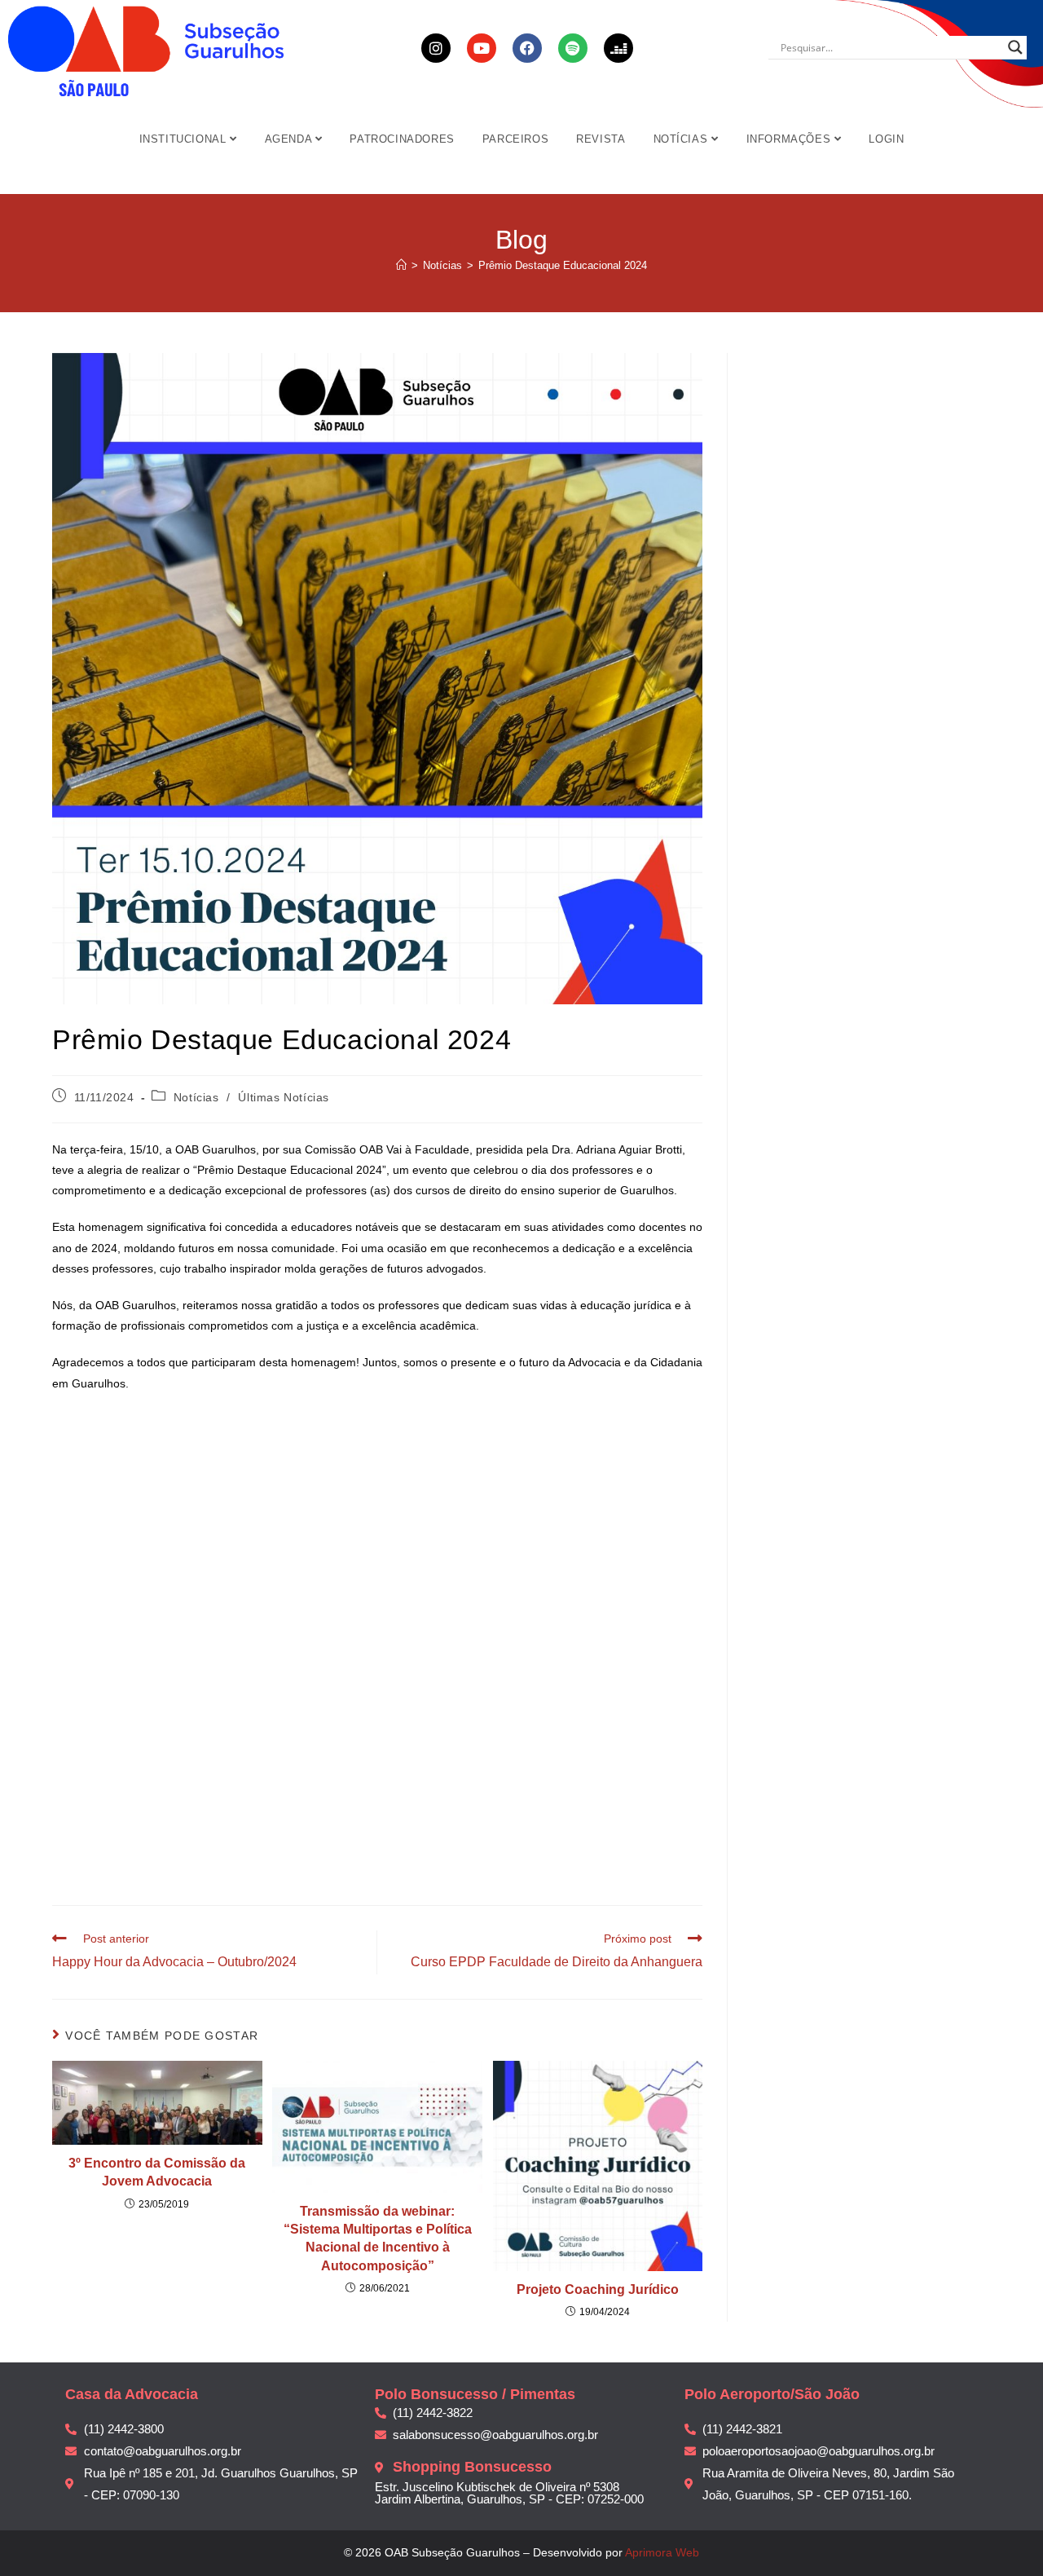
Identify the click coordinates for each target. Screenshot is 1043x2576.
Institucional (185, 139)
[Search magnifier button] (1015, 47)
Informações (790, 139)
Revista (601, 139)
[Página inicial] (401, 265)
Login (886, 139)
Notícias (682, 139)
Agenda (290, 139)
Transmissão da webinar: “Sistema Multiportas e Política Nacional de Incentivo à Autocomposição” (378, 2239)
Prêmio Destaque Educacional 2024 (563, 265)
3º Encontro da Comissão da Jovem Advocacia (157, 2172)
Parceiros (515, 139)
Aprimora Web (662, 2552)
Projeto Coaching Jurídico (598, 2289)
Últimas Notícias (284, 1097)
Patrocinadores (402, 139)
